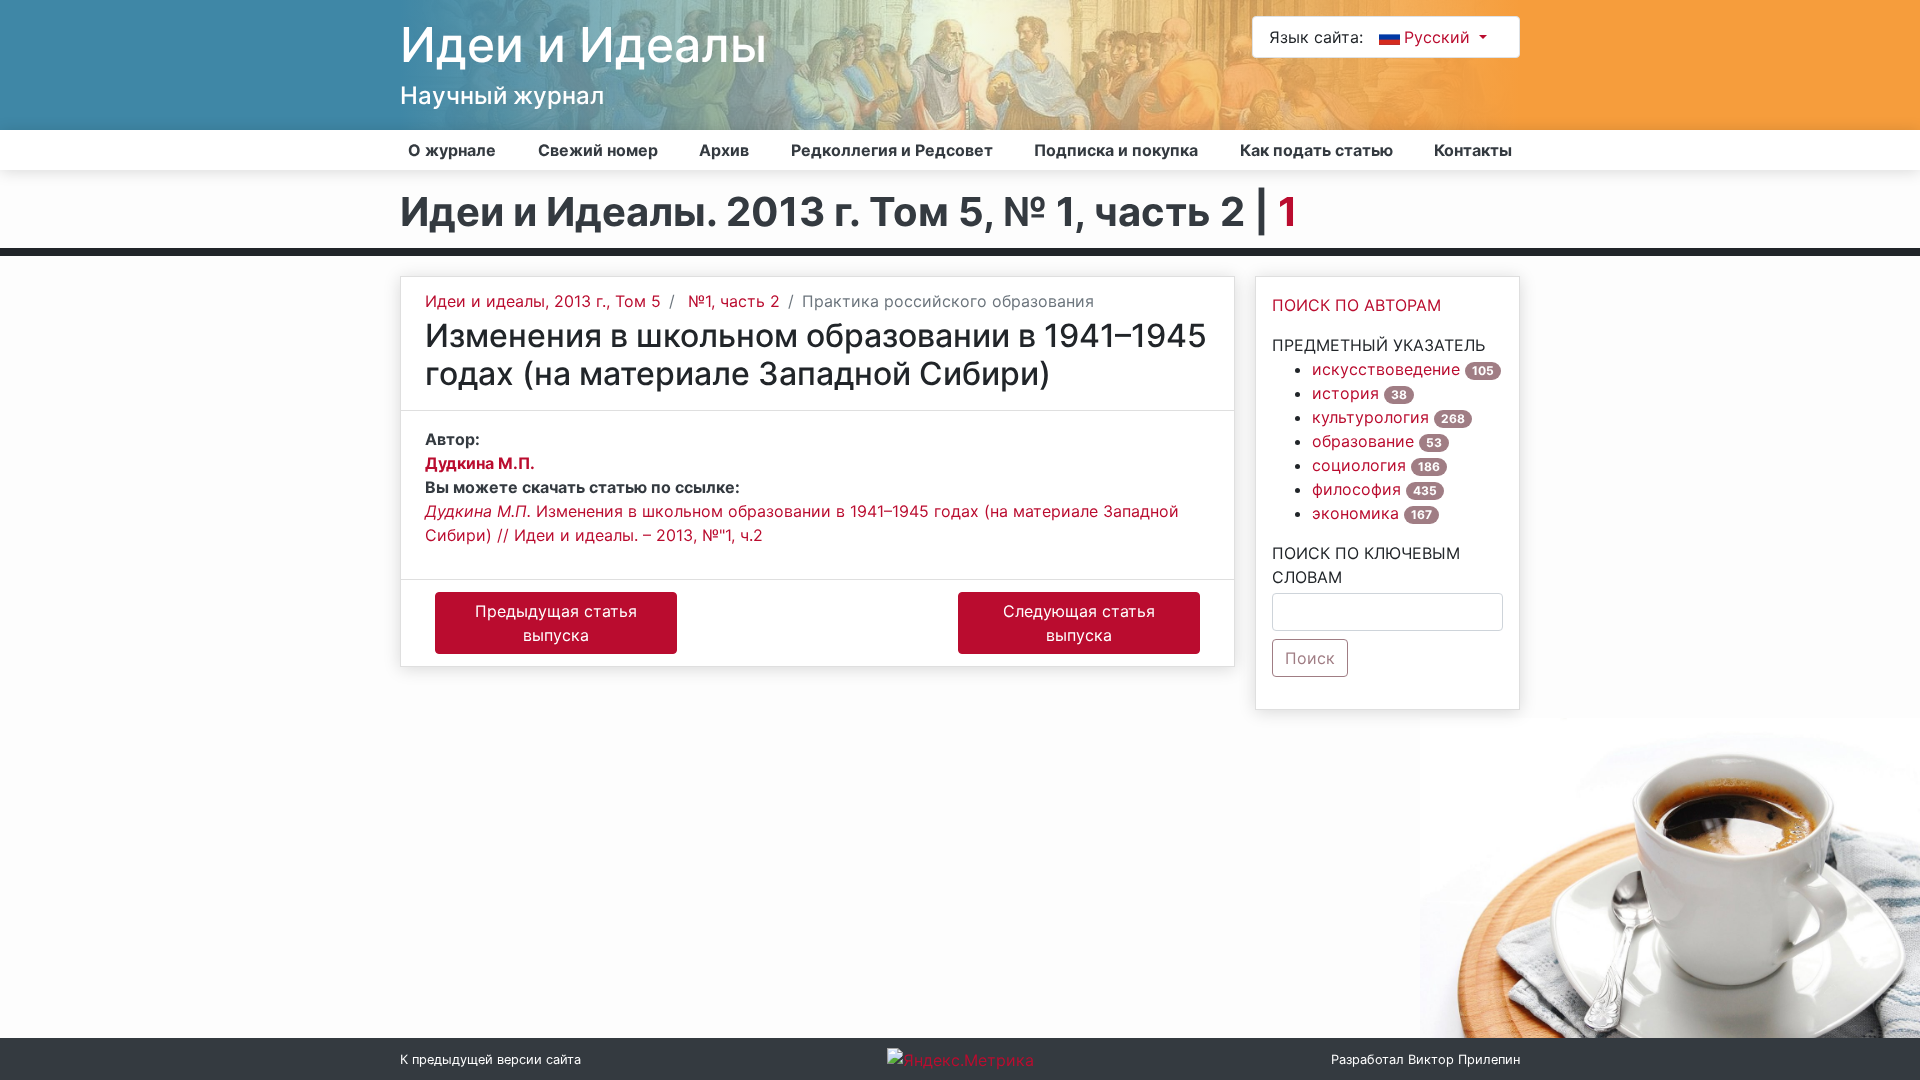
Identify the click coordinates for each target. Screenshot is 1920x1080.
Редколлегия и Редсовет (892, 150)
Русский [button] (1439, 37)
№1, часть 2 (734, 301)
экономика (1355, 513)
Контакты (1473, 150)
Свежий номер (598, 150)
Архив (724, 150)
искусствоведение (1386, 369)
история (1345, 393)
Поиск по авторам (1356, 305)
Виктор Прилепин (1464, 1059)
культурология (1370, 417)
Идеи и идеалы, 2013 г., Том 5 (543, 301)
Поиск (1310, 658)
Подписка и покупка (1116, 150)
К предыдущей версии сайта (490, 1059)
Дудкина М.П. (480, 463)
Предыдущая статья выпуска (556, 623)
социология (1359, 465)
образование (1363, 441)
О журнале (452, 150)
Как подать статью (1316, 150)
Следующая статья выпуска (1079, 623)
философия (1356, 489)
